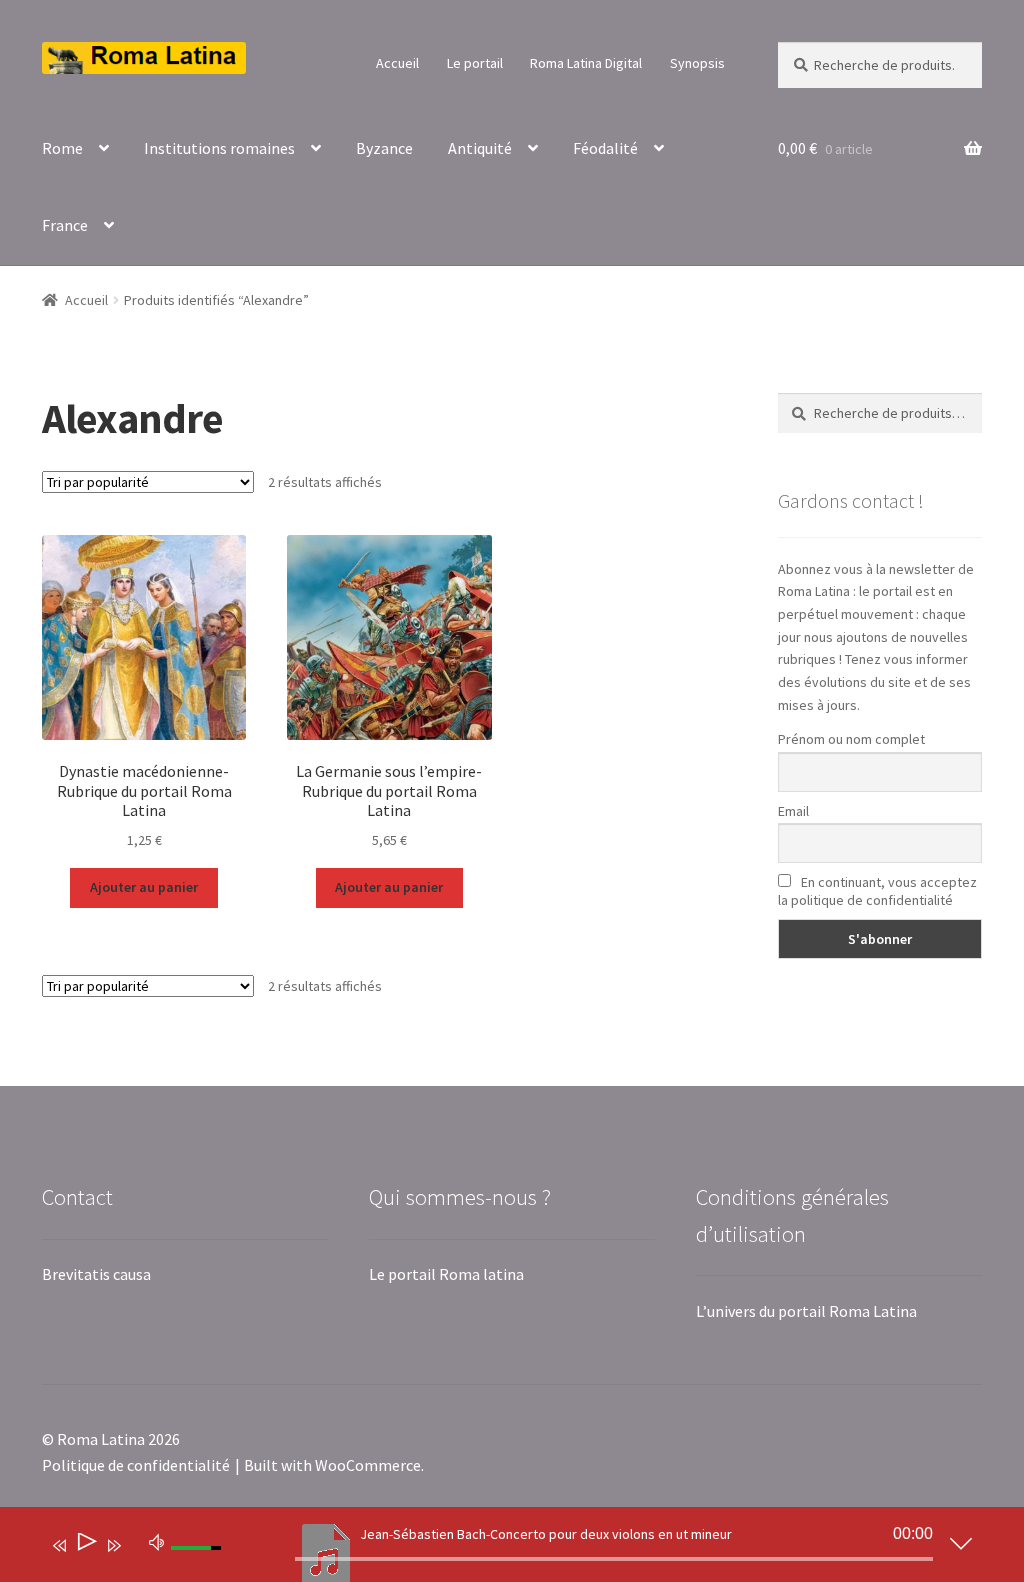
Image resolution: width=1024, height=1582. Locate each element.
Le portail (475, 63)
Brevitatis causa (96, 1274)
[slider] (614, 1559)
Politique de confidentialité (136, 1465)
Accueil (397, 63)
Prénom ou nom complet (851, 739)
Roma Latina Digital (586, 63)
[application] (497, 1549)
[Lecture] (85, 1545)
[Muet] (157, 1541)
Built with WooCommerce (332, 1465)
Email (793, 811)
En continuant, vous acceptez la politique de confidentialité (877, 891)
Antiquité (480, 148)
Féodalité (605, 148)
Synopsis (697, 63)
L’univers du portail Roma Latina (806, 1311)
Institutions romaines (219, 148)
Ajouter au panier (144, 887)
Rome (62, 148)
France (65, 225)
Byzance (384, 148)
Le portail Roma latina (446, 1274)
